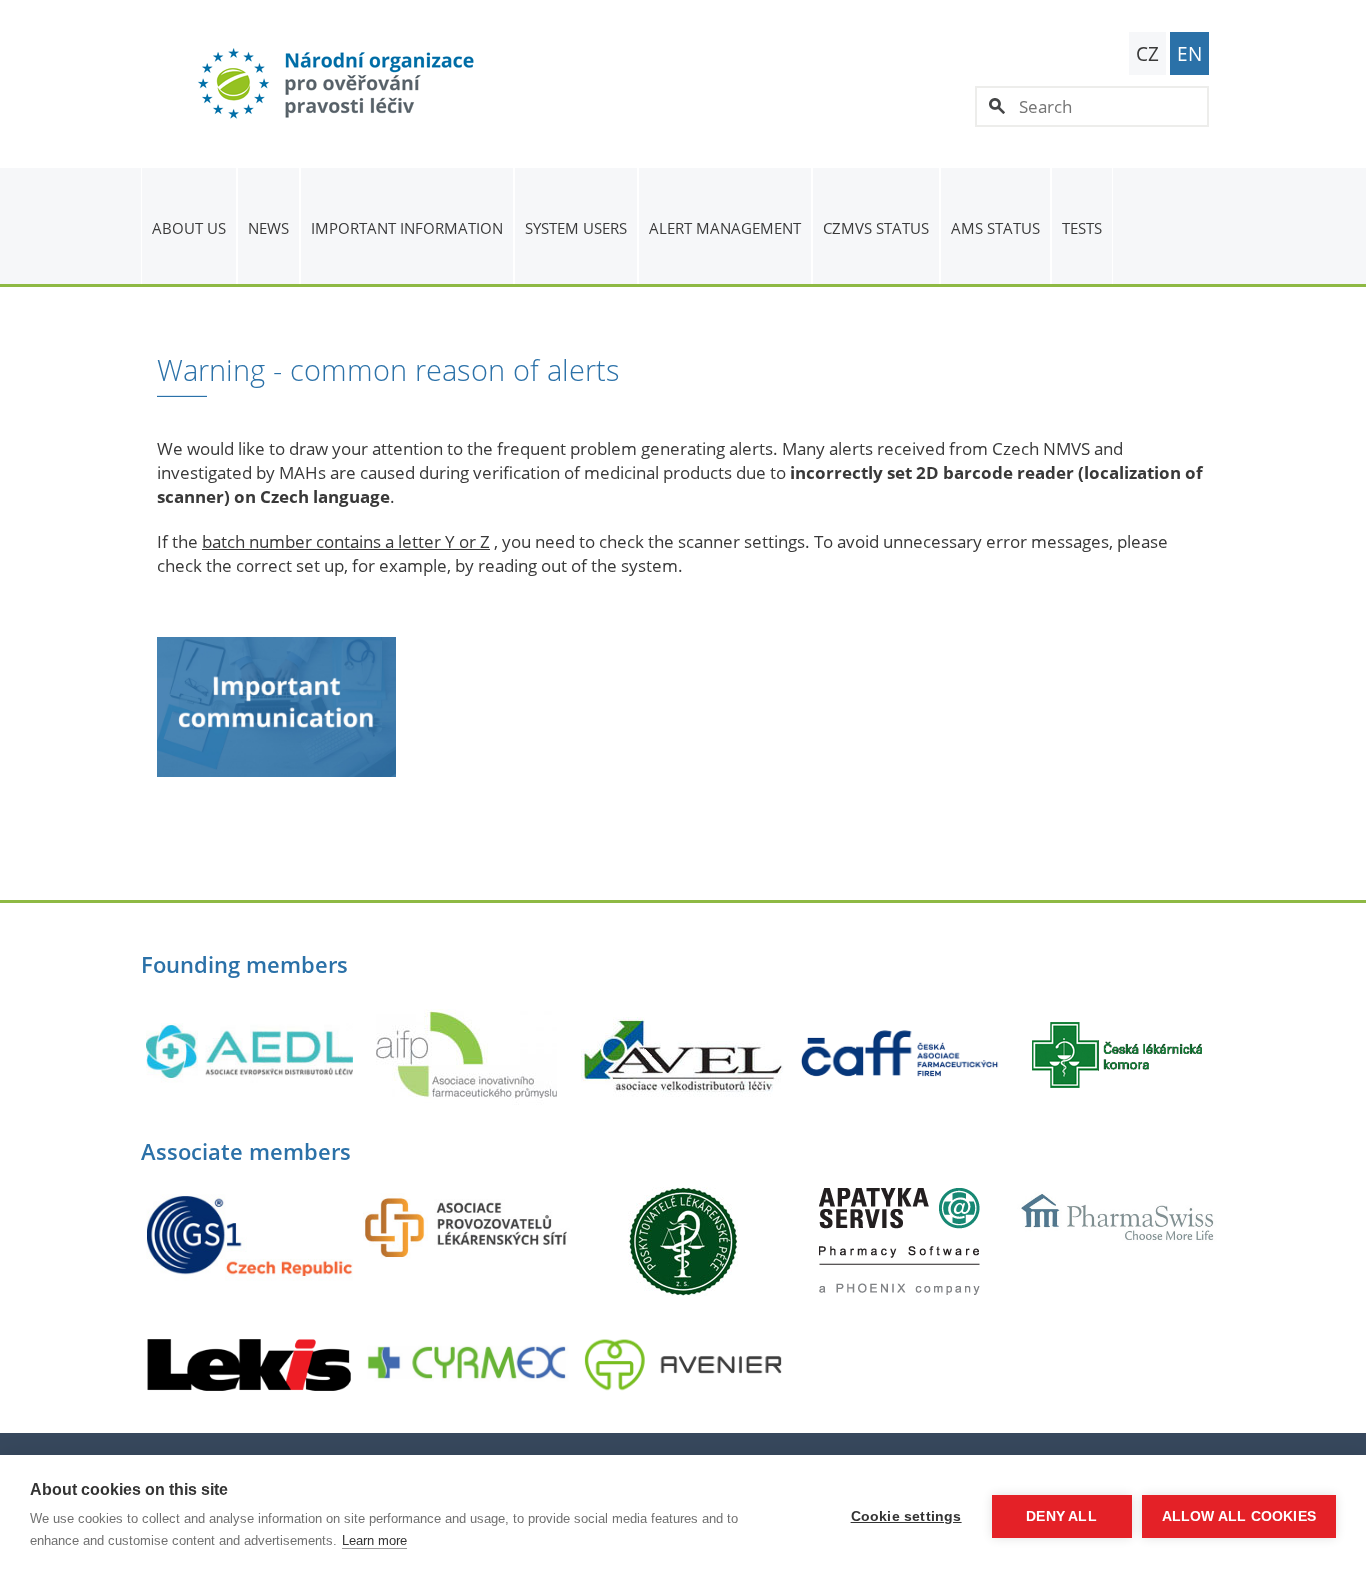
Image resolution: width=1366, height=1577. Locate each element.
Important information (407, 228)
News (268, 228)
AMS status (995, 228)
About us (189, 228)
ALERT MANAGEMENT (725, 228)
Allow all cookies (1239, 1516)
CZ (1147, 54)
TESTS (1082, 228)
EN (1189, 54)
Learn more (374, 1540)
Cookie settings (906, 1516)
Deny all (1061, 1516)
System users (576, 228)
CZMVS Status (876, 228)
